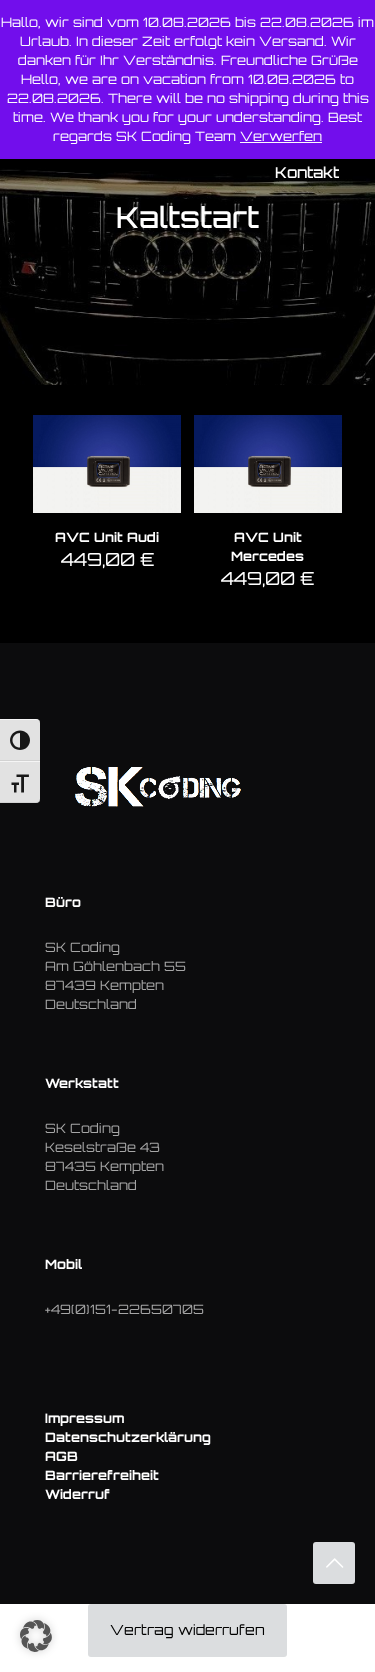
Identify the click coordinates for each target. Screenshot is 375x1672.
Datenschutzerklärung (128, 1437)
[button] (36, 1636)
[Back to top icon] (334, 1563)
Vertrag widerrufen (187, 1629)
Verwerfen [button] (281, 136)
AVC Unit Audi (107, 537)
